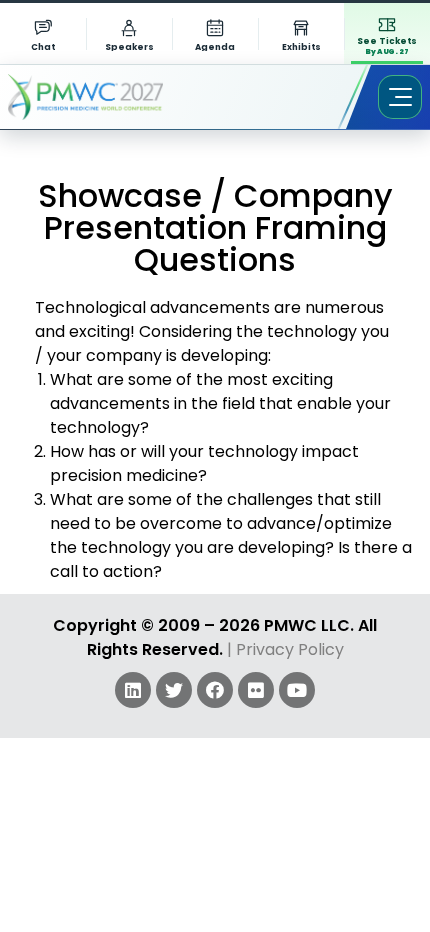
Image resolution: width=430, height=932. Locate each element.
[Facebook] (215, 690)
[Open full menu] (400, 97)
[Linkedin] (133, 690)
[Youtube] (297, 690)
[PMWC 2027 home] (114, 97)
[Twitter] (174, 690)
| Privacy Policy (285, 649)
